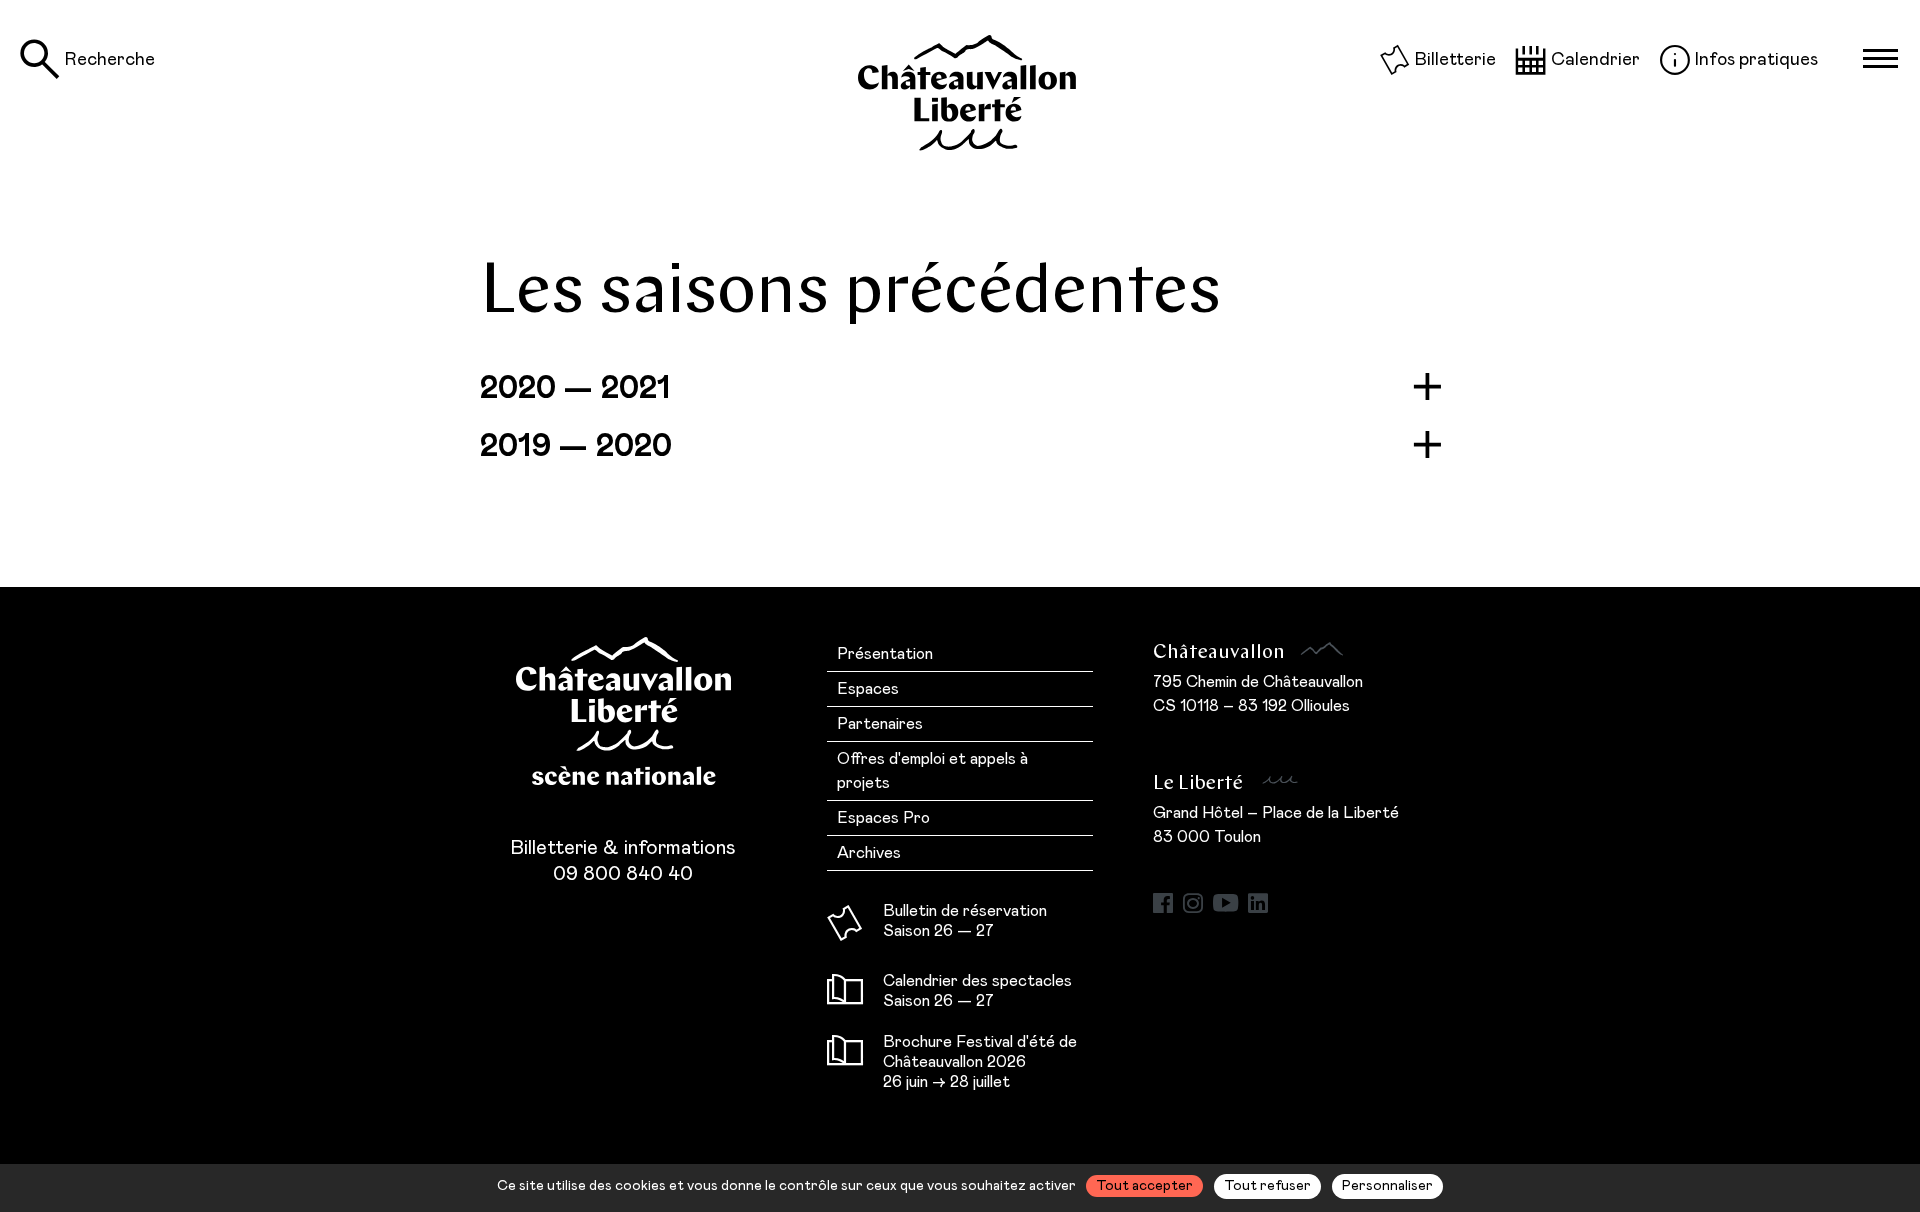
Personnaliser (1387, 1186)
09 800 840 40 (623, 874)
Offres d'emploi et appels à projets (932, 771)
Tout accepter (1144, 1186)
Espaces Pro (883, 818)
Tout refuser (1267, 1186)
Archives (869, 853)
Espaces (868, 689)
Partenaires (880, 724)
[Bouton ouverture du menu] (1880, 59)
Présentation (885, 654)
